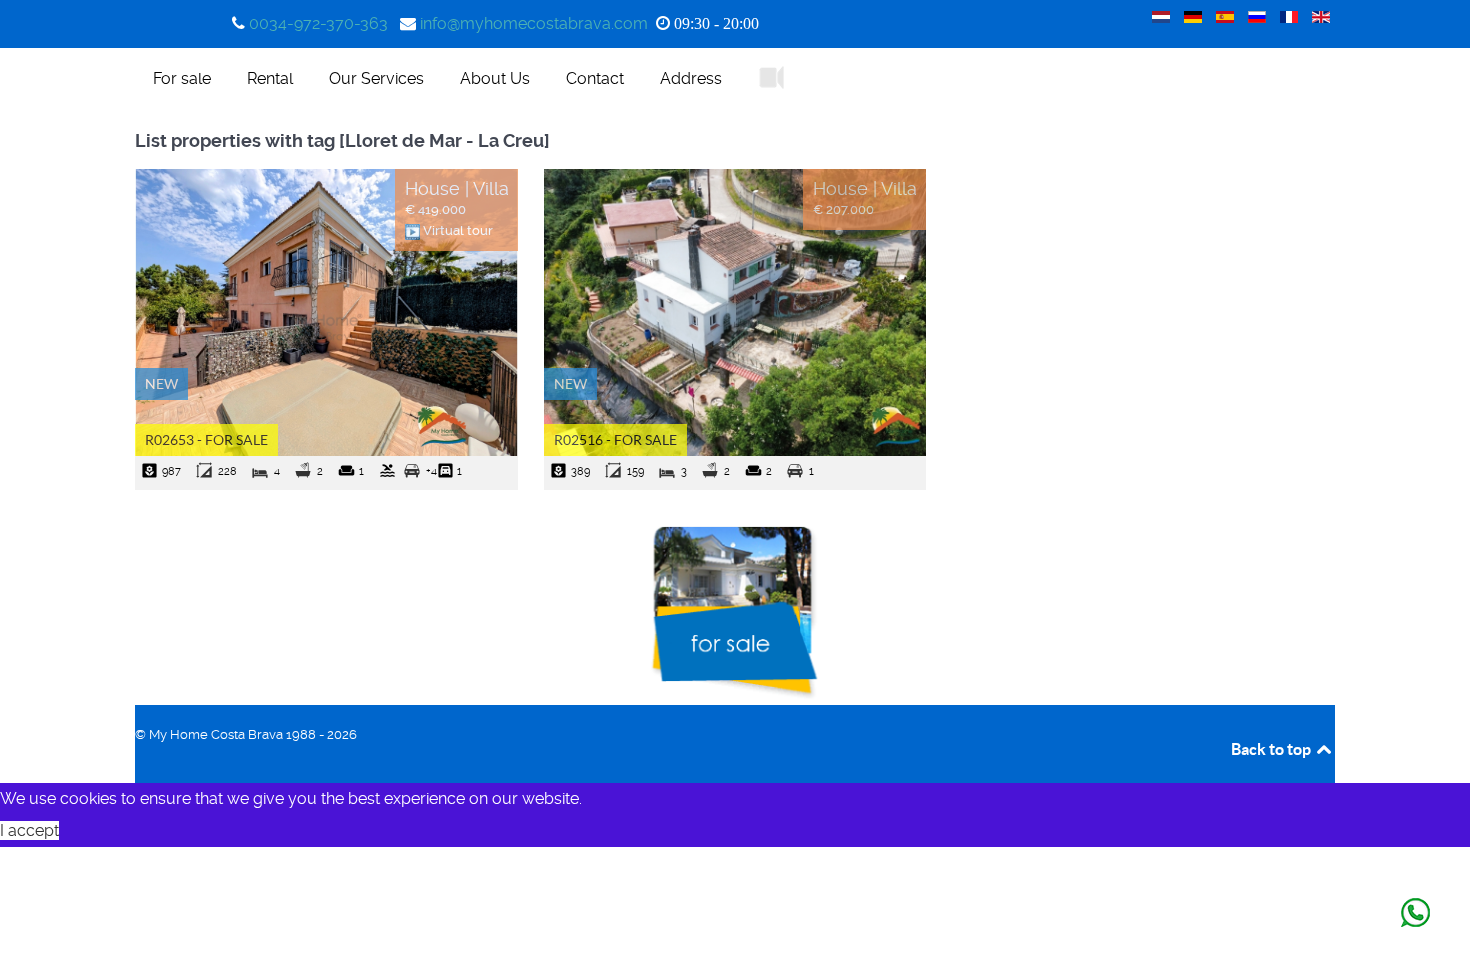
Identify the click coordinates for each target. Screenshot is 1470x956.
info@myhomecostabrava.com (534, 23)
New (161, 384)
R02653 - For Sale (206, 440)
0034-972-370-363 (318, 23)
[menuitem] (182, 78)
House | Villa (457, 189)
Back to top (1272, 749)
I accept (29, 830)
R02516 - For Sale (615, 440)
